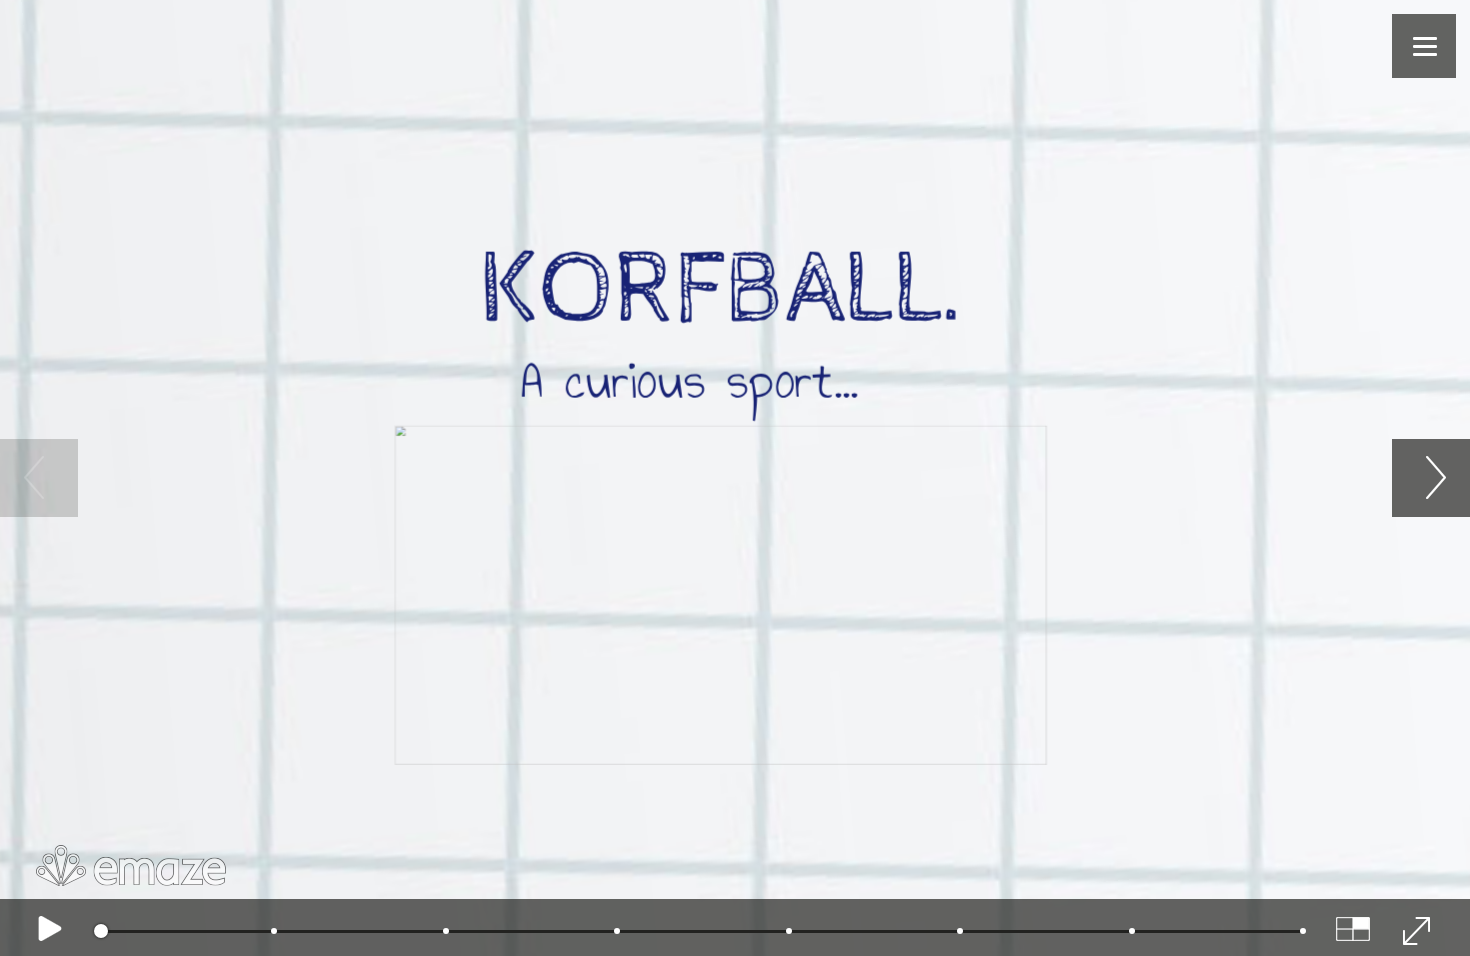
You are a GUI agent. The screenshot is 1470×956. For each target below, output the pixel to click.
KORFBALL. (723, 290)
